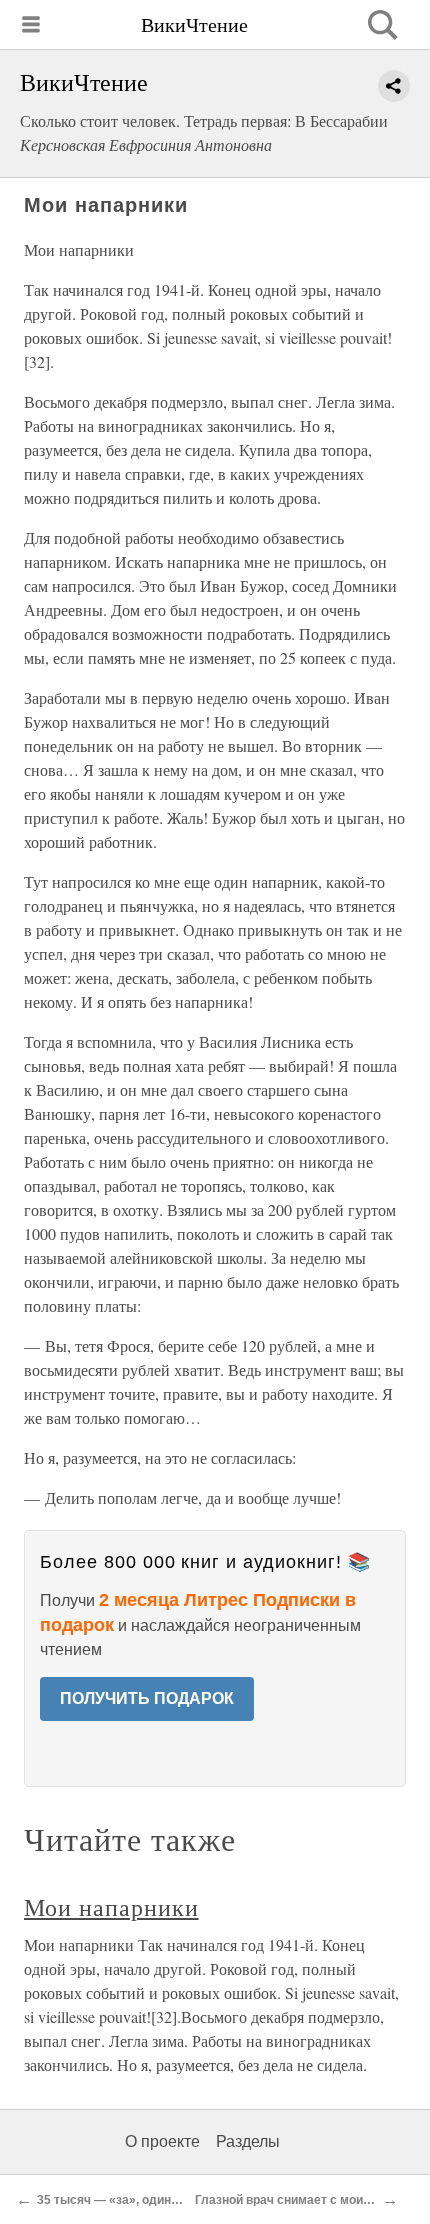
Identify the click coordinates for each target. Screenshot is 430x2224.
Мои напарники (111, 1907)
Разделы (248, 2141)
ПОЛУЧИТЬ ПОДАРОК (147, 1698)
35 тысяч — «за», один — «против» (140, 2200)
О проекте (162, 2141)
